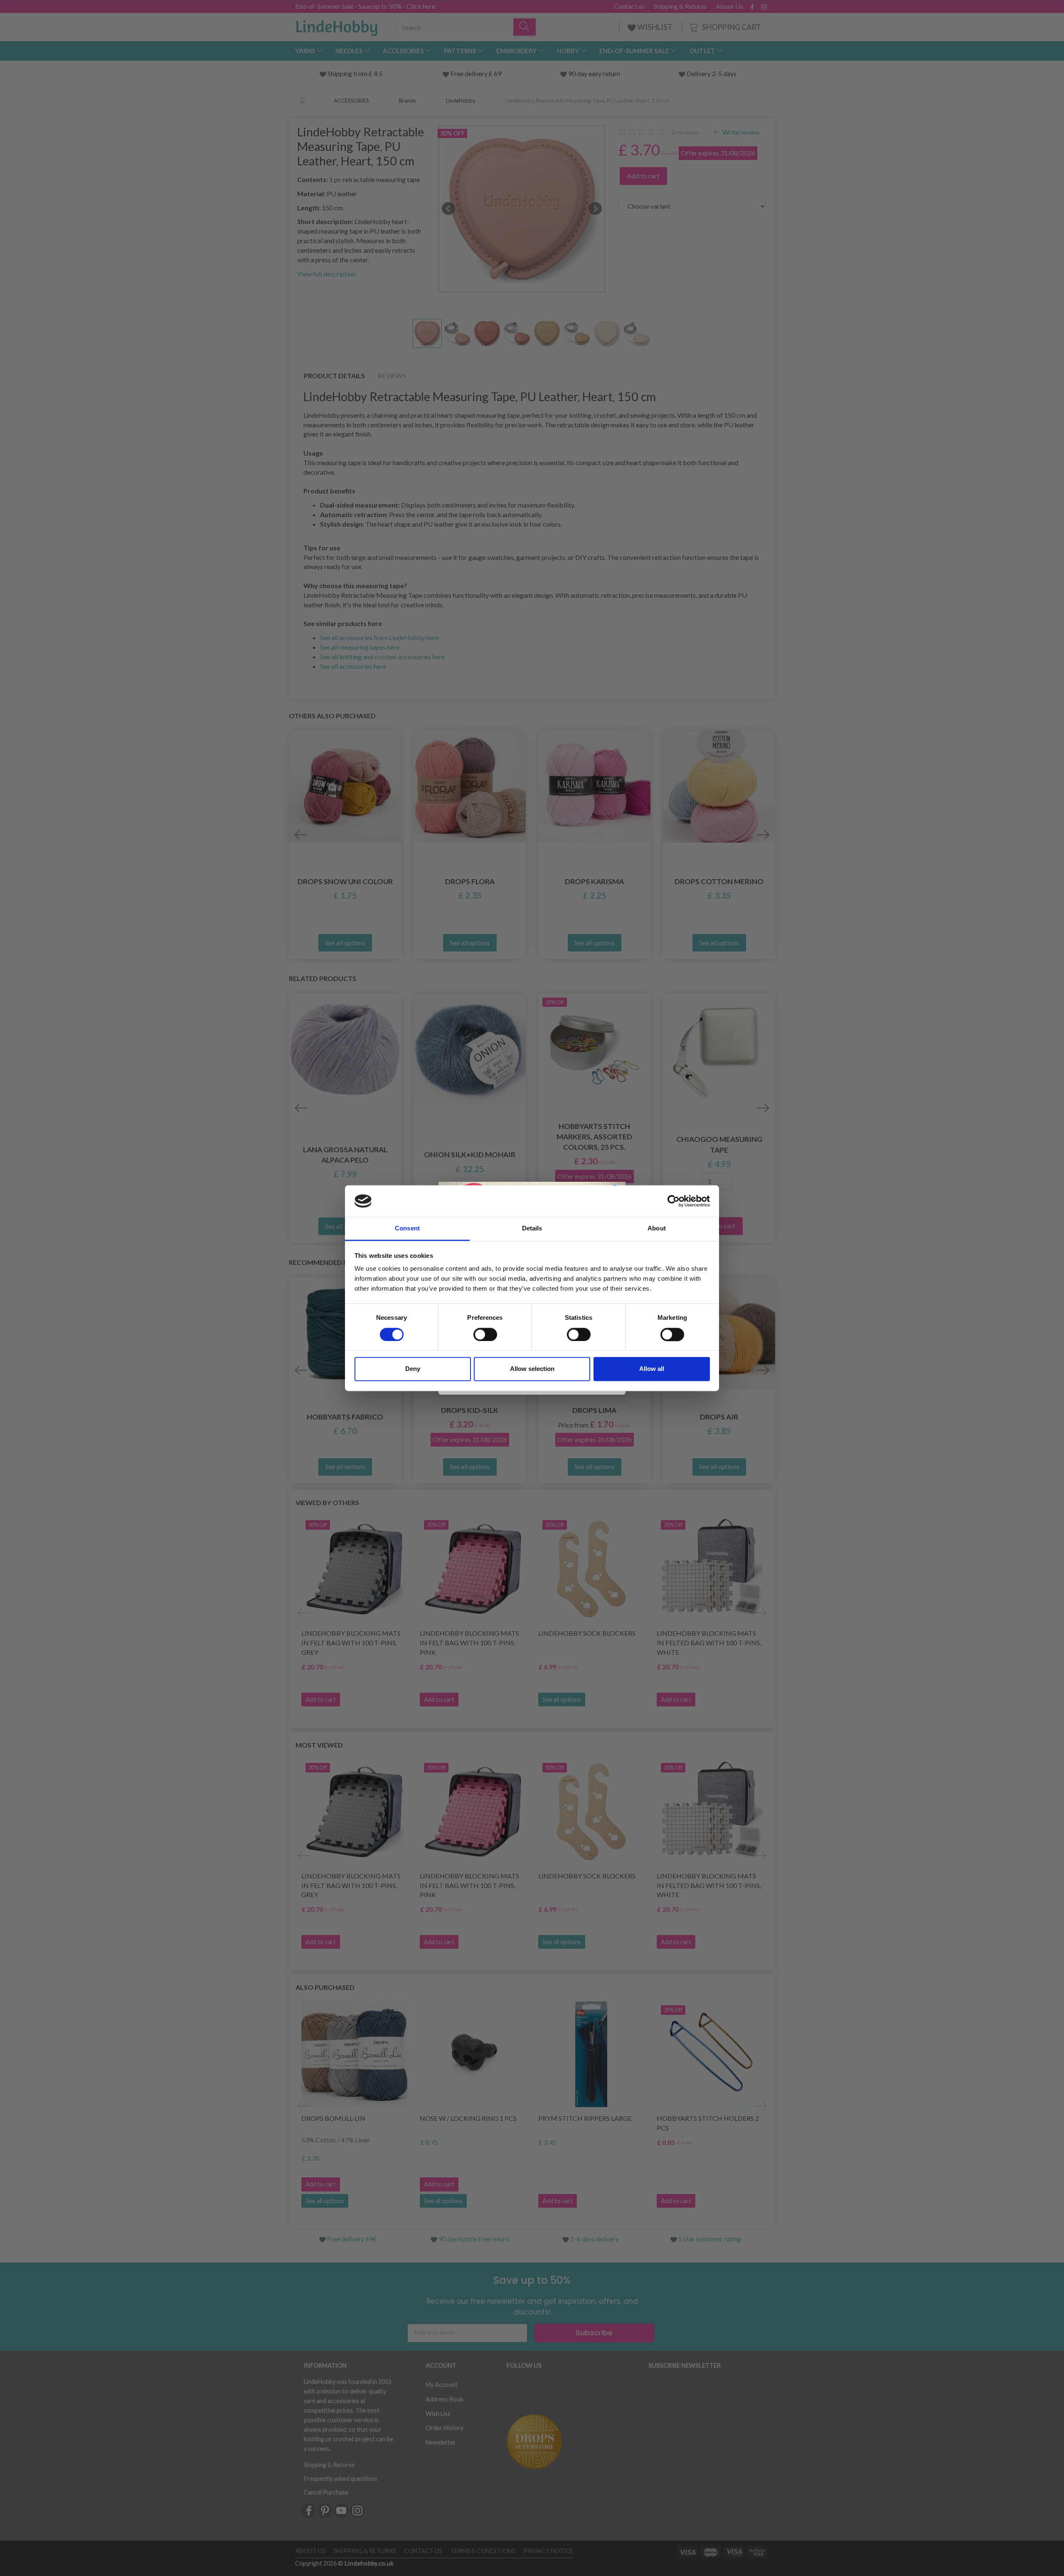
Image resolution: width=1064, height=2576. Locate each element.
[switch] (485, 1334)
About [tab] (657, 1229)
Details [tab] (532, 1229)
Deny (413, 1369)
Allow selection (532, 1369)
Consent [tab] (407, 1229)
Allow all (652, 1369)
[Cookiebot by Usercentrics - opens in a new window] (674, 1201)
